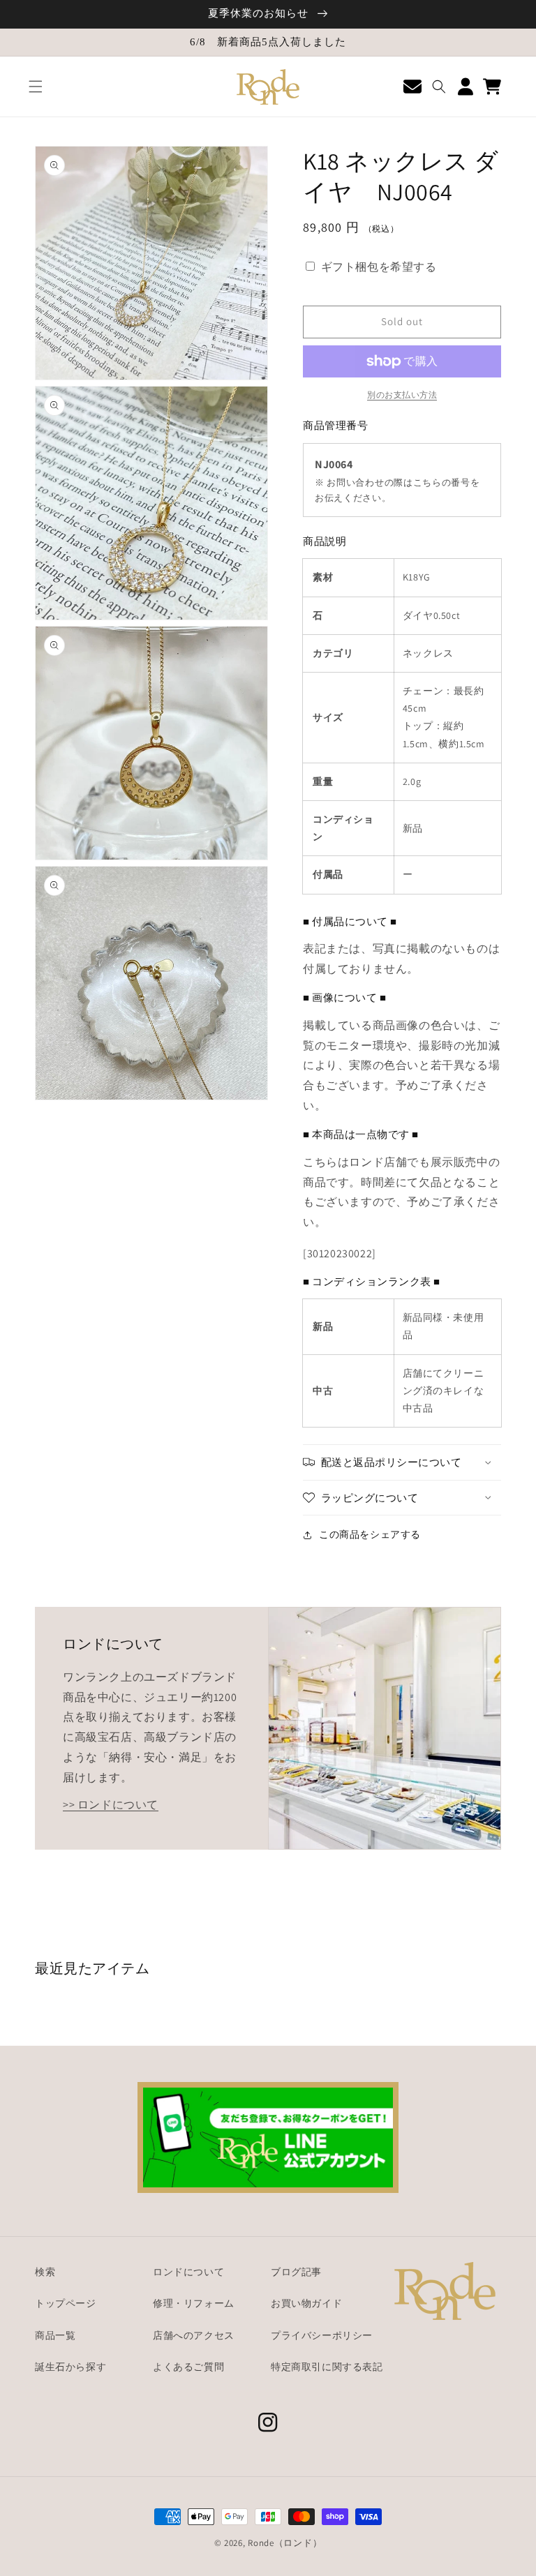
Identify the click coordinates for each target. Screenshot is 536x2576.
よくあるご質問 (188, 2367)
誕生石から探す (70, 2367)
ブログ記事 (296, 2272)
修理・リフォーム (194, 2303)
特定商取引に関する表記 (327, 2367)
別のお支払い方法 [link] (402, 395)
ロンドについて (188, 2272)
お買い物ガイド (306, 2303)
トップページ (66, 2303)
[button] (36, 87)
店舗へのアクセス (194, 2335)
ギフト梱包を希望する (379, 267)
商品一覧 (55, 2335)
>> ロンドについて (111, 1805)
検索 (45, 2272)
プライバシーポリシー (322, 2335)
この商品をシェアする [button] (370, 1534)
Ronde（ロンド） (285, 2543)
